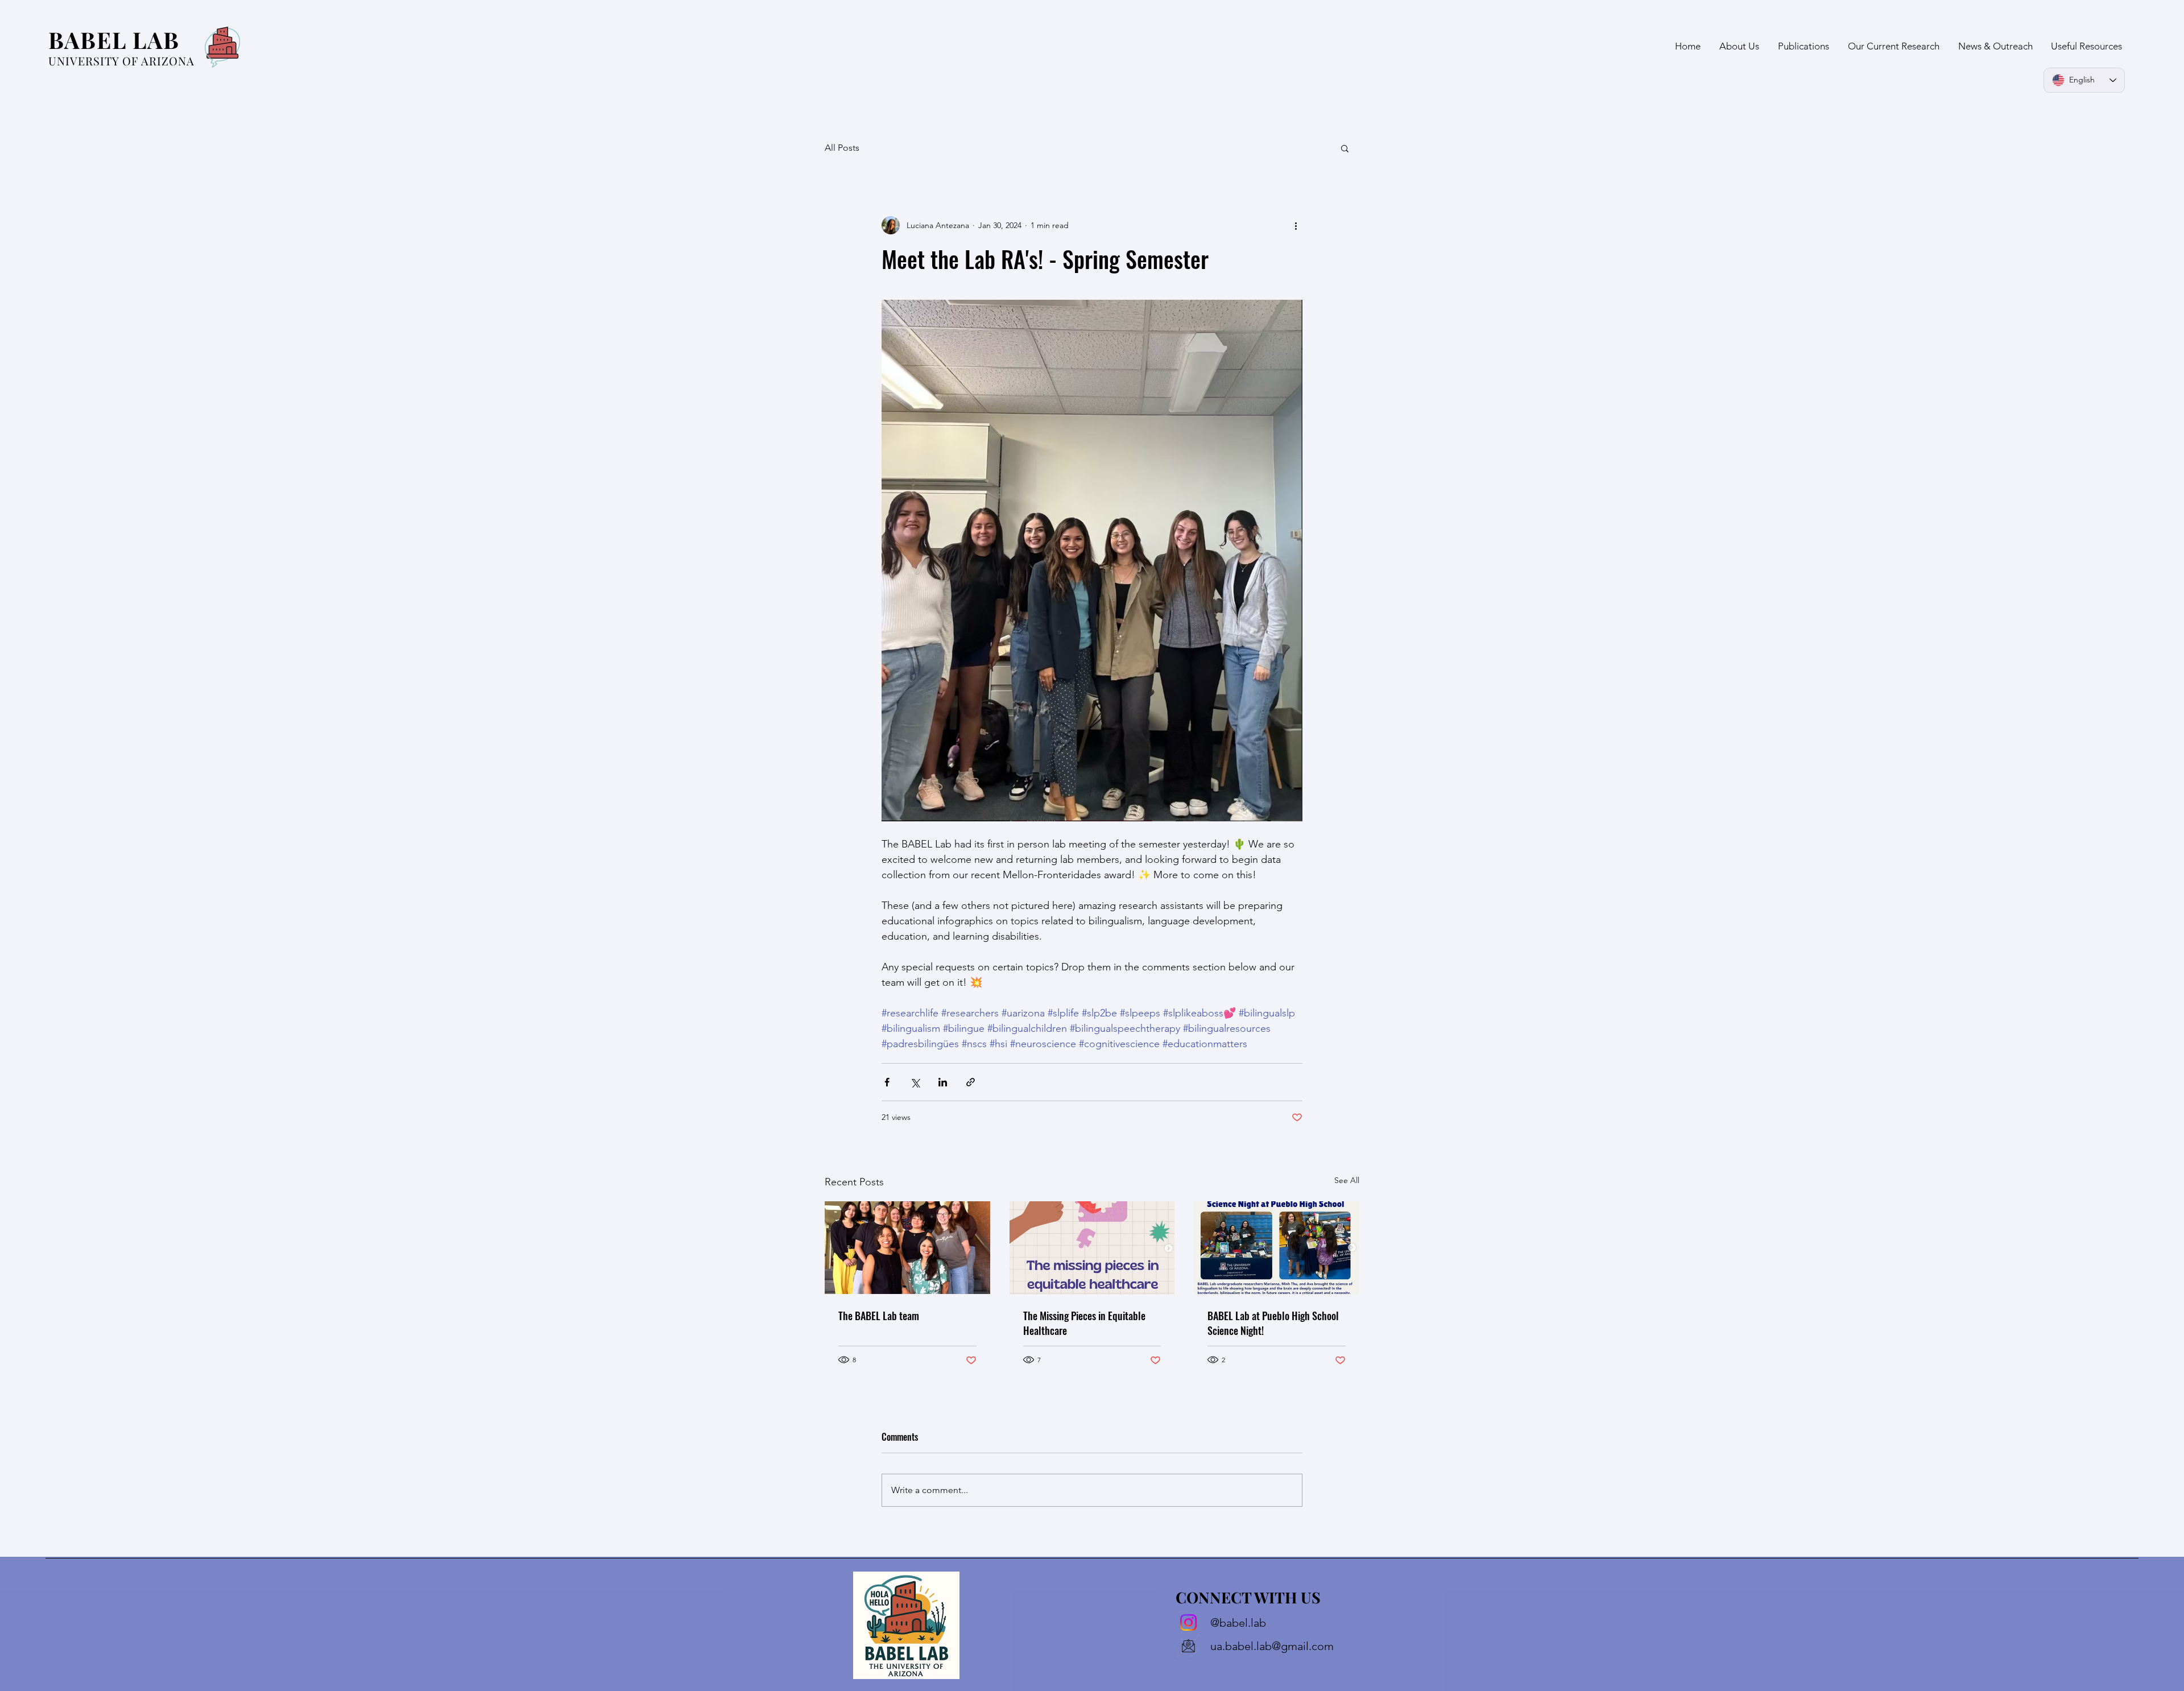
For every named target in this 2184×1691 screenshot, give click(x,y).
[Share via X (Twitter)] (915, 1082)
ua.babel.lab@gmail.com (1272, 1646)
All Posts (842, 148)
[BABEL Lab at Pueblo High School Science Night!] (1277, 1248)
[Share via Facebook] (887, 1082)
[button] (1345, 148)
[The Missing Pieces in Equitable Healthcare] (1092, 1248)
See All (1347, 1180)
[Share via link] (971, 1082)
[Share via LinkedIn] (943, 1082)
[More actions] (1296, 225)
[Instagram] (1188, 1622)
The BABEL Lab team (879, 1316)
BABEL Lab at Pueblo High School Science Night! (1273, 1323)
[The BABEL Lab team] (907, 1248)
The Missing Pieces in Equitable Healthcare (1084, 1323)
